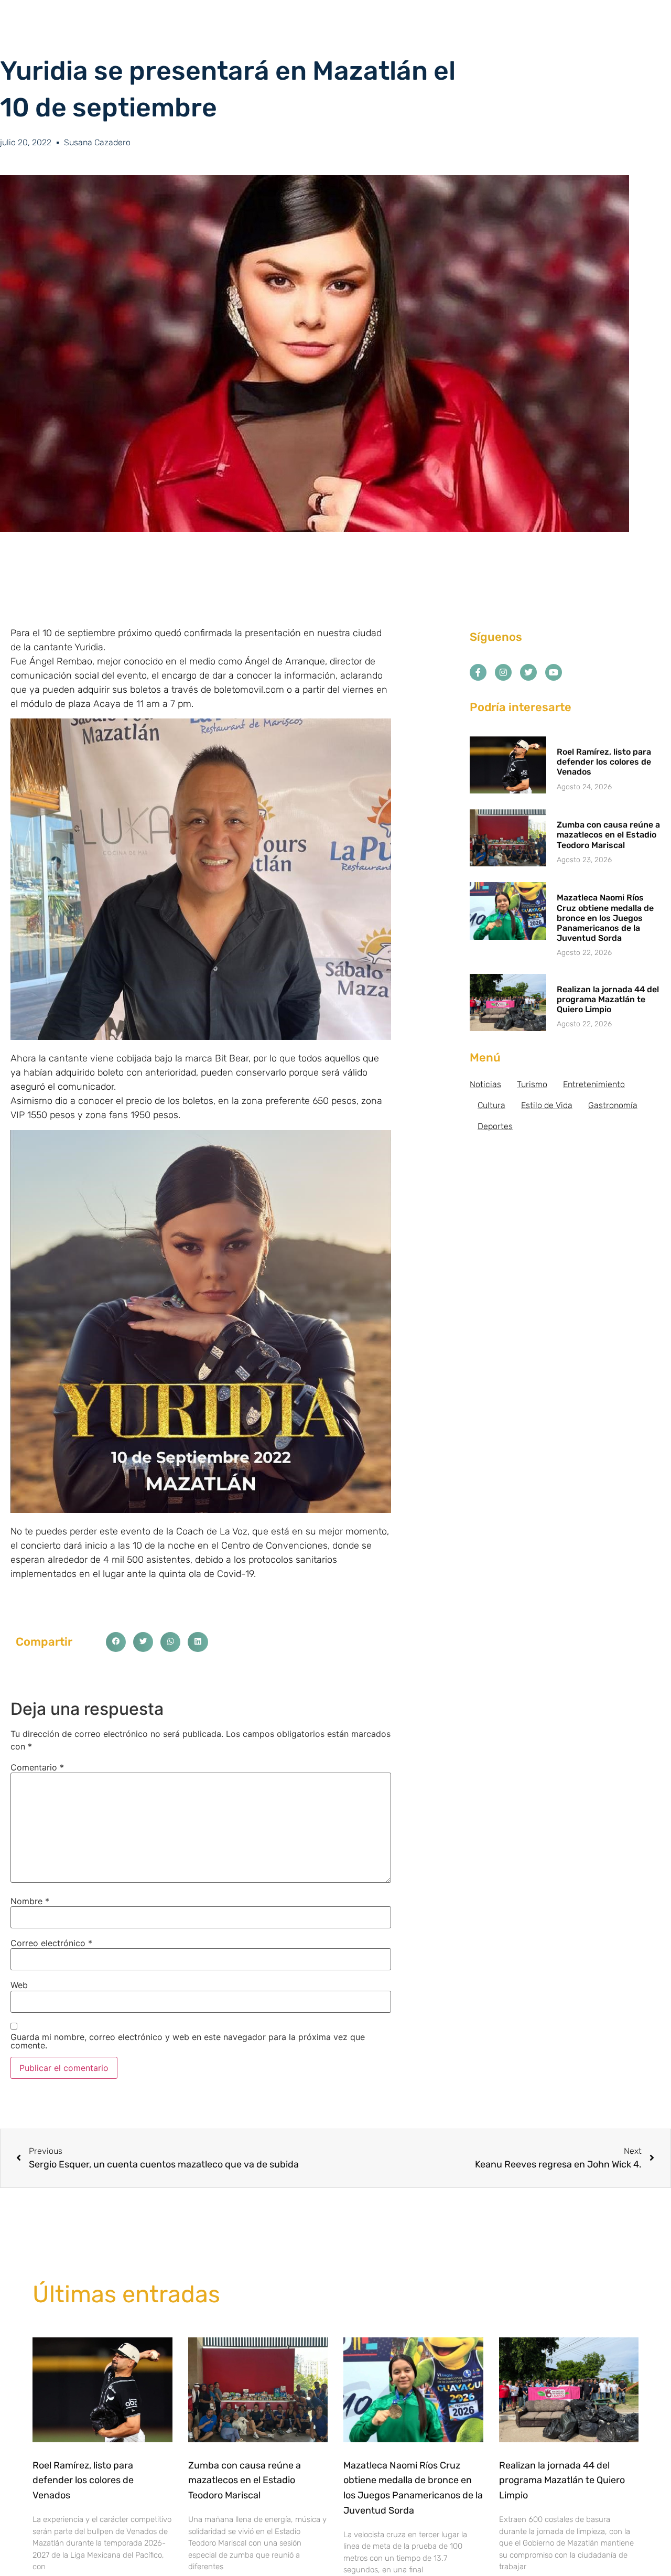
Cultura (491, 1105)
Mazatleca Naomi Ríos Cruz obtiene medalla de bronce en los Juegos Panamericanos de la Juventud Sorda (605, 918)
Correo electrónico (51, 1943)
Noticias (485, 1084)
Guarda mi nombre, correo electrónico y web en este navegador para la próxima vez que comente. (188, 2041)
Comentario (37, 1767)
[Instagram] (503, 672)
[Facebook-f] (478, 672)
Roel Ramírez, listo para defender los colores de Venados (604, 762)
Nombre (30, 1901)
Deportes (495, 1126)
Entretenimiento (594, 1084)
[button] (116, 1642)
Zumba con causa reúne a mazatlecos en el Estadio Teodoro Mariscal (608, 835)
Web (19, 1985)
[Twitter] (528, 672)
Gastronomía (613, 1105)
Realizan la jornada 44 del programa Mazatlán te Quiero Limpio (608, 999)
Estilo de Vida (547, 1105)
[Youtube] (554, 672)
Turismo (532, 1084)
